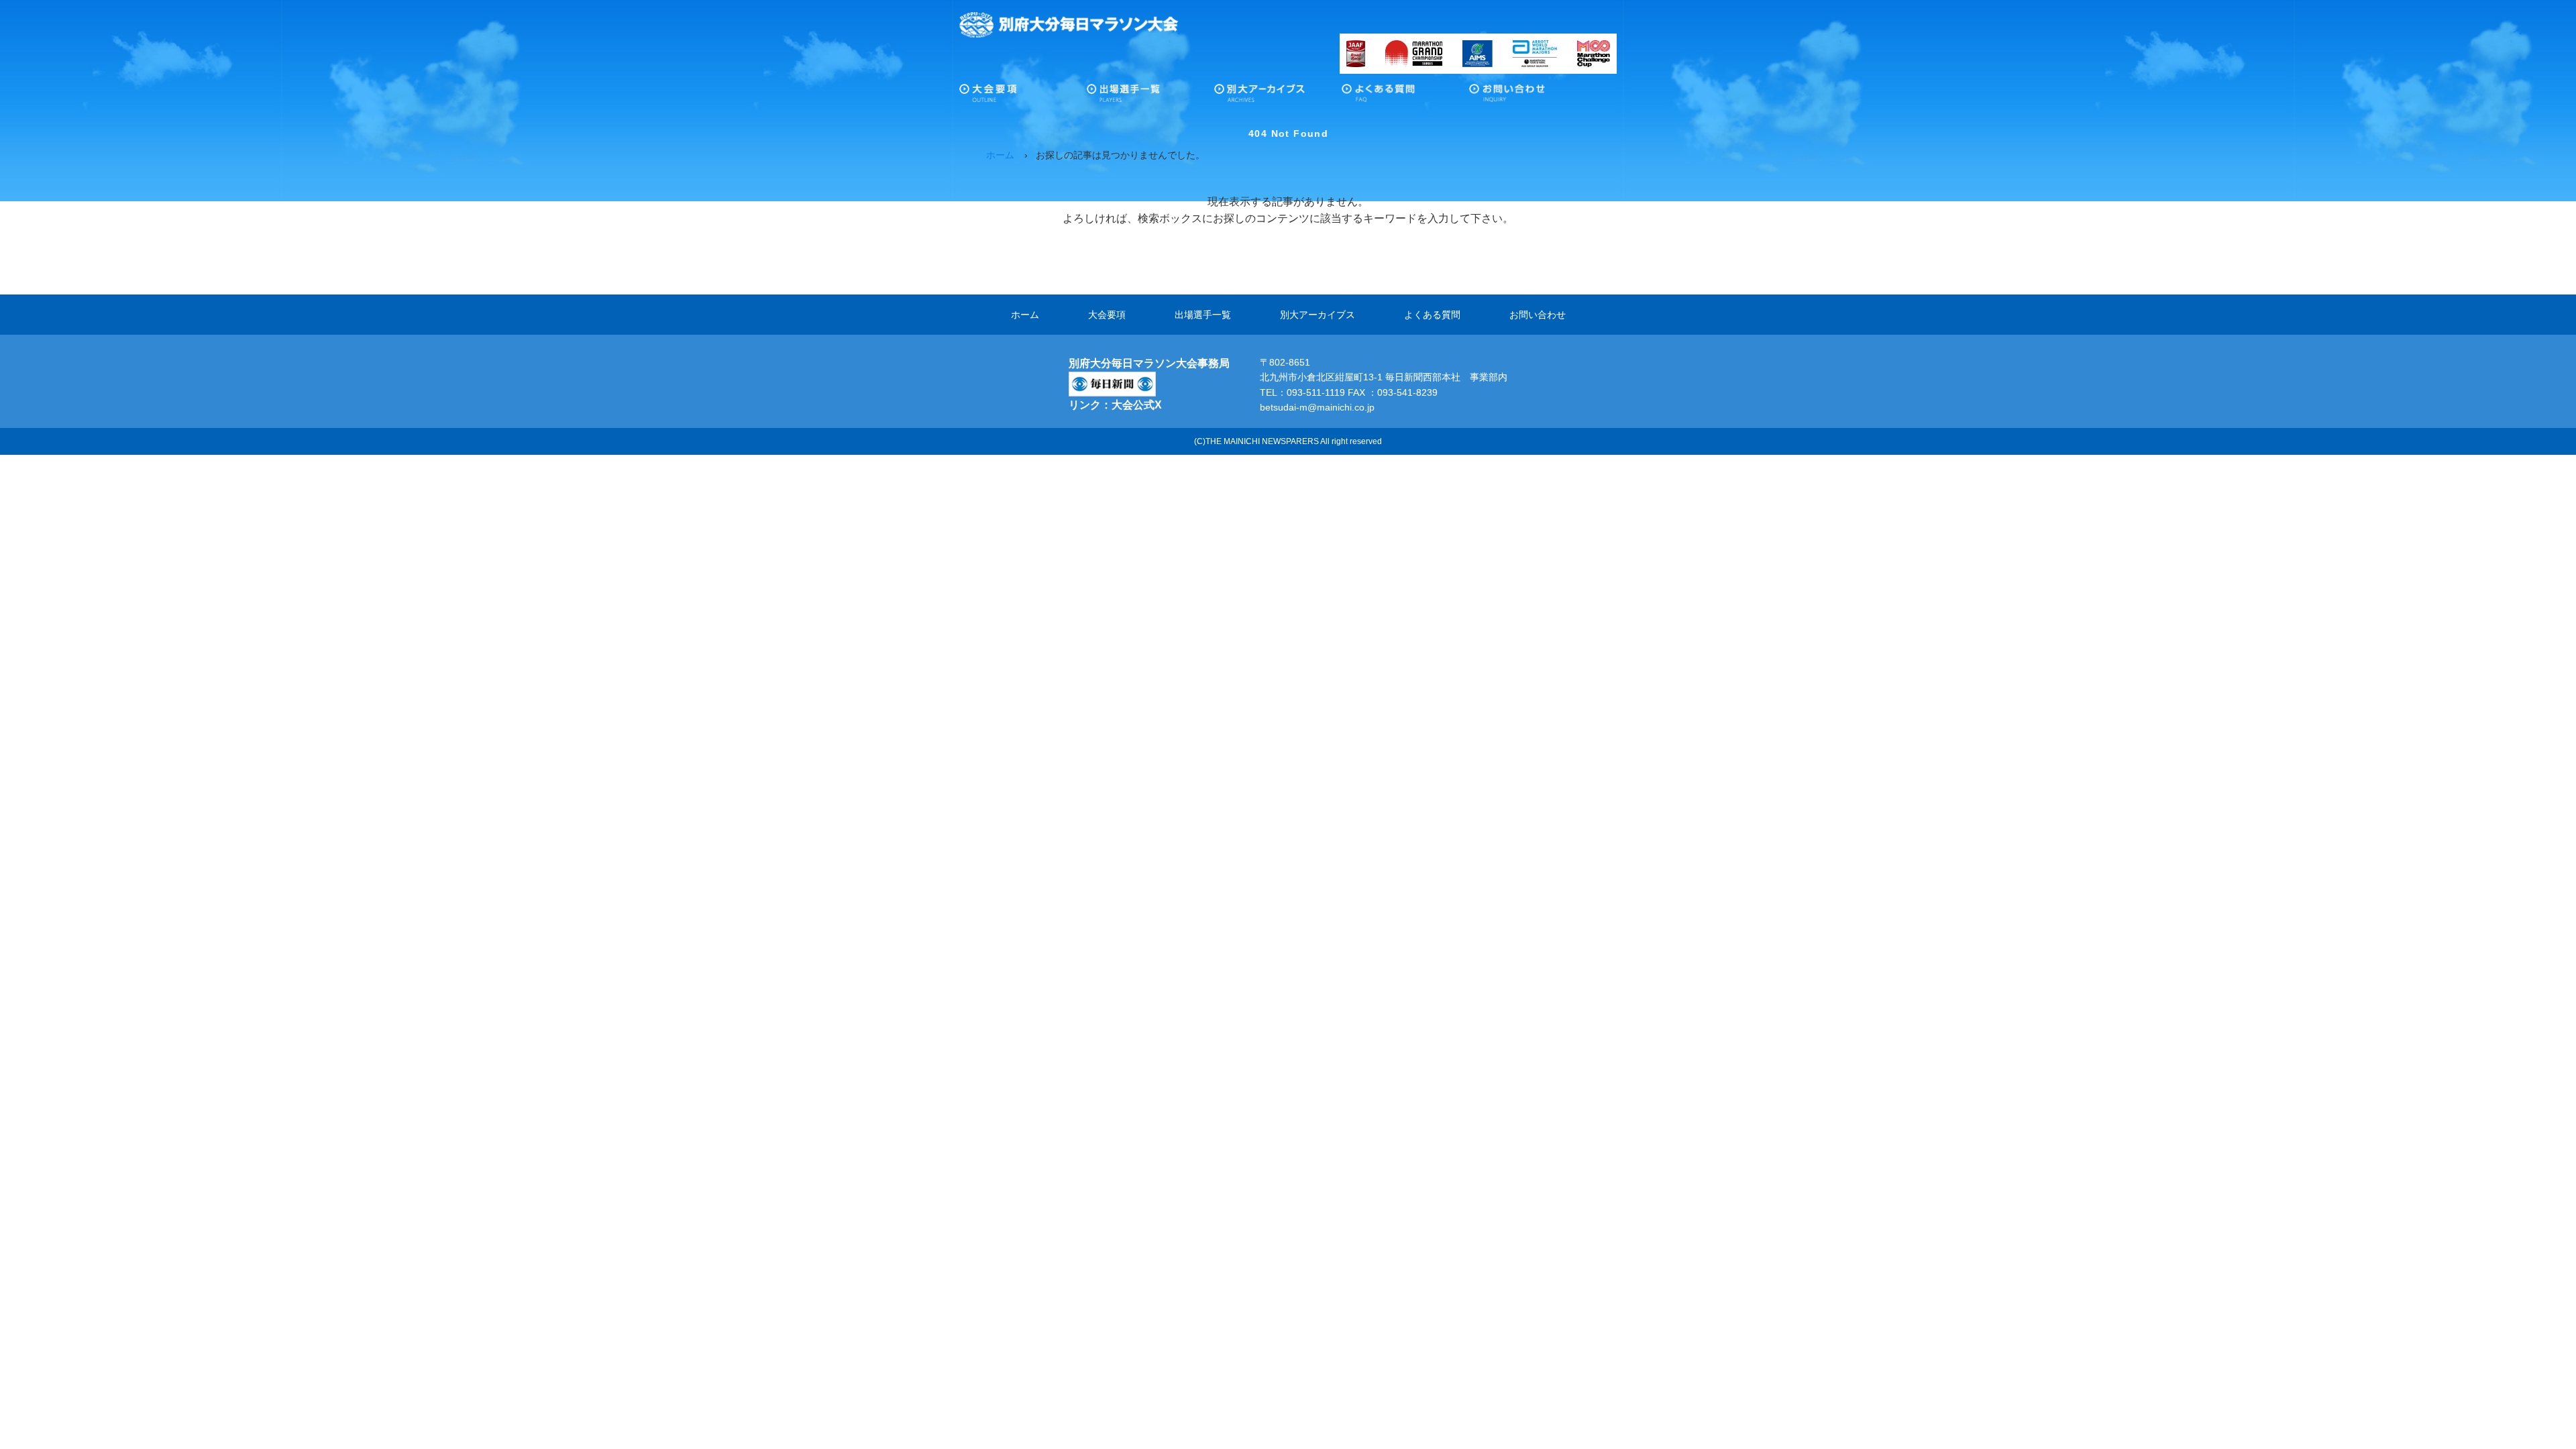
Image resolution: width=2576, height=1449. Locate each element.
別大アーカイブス (1278, 97)
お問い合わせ (1533, 97)
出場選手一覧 (1150, 97)
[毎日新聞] (1112, 380)
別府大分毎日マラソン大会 (1069, 25)
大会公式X (1137, 405)
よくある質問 (1405, 97)
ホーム (1025, 315)
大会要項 (1023, 97)
